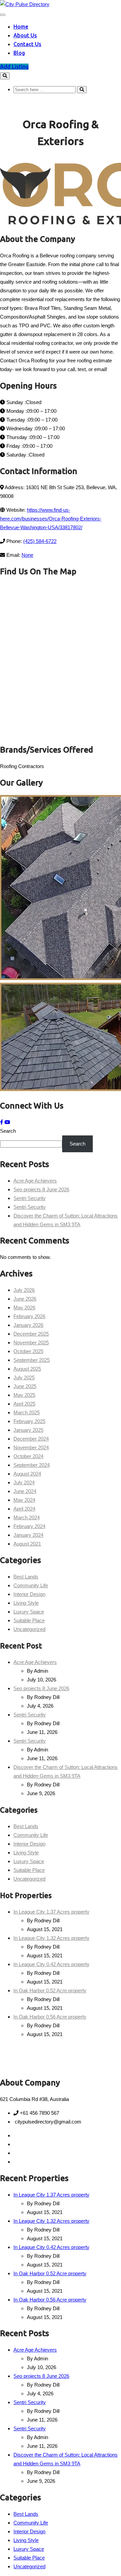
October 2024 (28, 1456)
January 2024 (28, 1535)
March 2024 (27, 1517)
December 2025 (31, 1334)
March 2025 (27, 1412)
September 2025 (32, 1360)
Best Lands (26, 1577)
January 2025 (28, 1430)
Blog (19, 53)
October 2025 (28, 1351)
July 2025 (24, 1377)
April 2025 (24, 1404)
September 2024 (32, 1465)
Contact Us (27, 44)
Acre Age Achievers (35, 1181)
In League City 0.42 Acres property (51, 1964)
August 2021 (27, 1544)
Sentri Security (30, 1198)
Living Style (26, 1603)
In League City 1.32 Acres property (51, 1938)
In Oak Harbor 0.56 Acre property (50, 2017)
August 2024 (27, 1474)
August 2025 (27, 1369)
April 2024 (24, 1509)
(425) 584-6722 (40, 541)
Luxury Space (29, 1612)
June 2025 (25, 1386)
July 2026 (24, 1290)
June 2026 (25, 1299)
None (27, 555)
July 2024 (24, 1482)
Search (8, 1131)
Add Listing (14, 67)
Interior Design (29, 1594)
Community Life (31, 1585)
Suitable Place (29, 1620)
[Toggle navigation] (3, 15)
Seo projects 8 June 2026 (41, 1189)
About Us (25, 35)
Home (21, 27)
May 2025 (24, 1395)
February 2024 (29, 1526)
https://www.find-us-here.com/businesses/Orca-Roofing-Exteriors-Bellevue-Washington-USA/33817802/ (51, 519)
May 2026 (24, 1308)
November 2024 (31, 1447)
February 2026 (29, 1316)
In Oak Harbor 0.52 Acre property (50, 1990)
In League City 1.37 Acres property (51, 1912)
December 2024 (31, 1439)
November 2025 (31, 1343)
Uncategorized (29, 1629)
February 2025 (29, 1421)
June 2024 (25, 1491)
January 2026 (28, 1325)
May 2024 (24, 1500)
